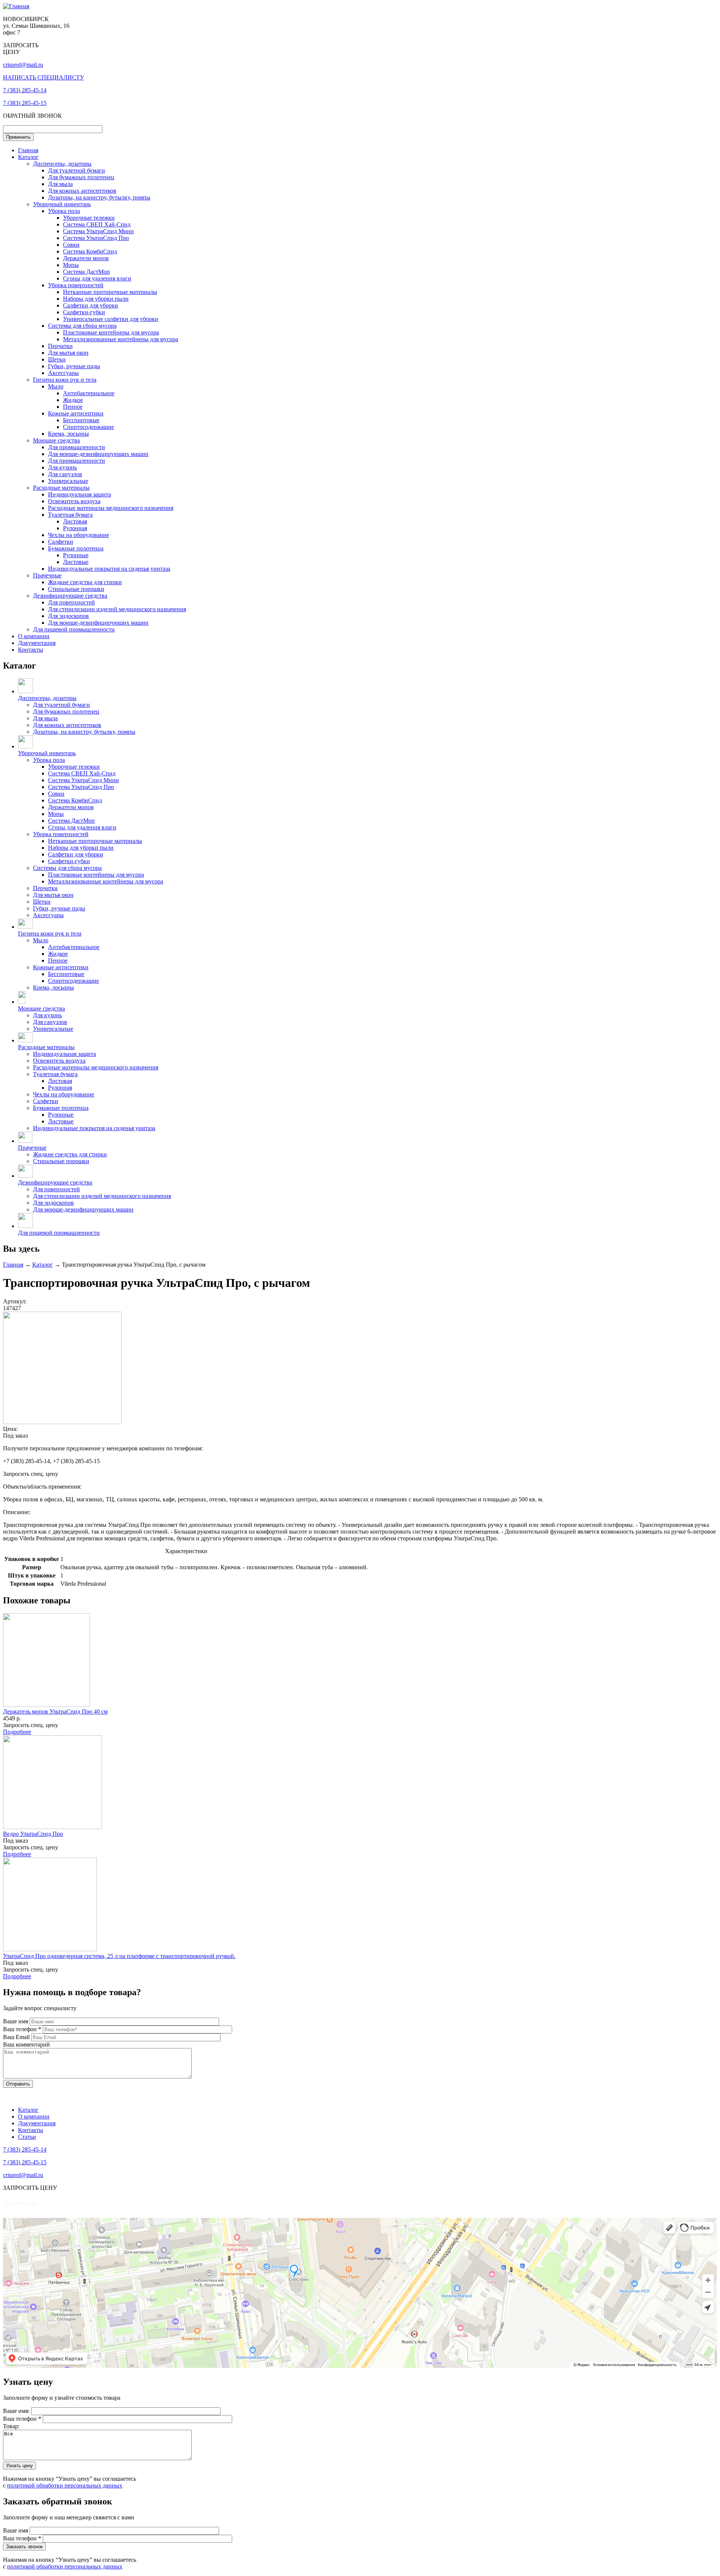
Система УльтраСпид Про (96, 238)
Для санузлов (65, 474)
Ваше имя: (17, 2411)
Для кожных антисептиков (82, 191)
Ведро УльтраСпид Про (33, 1834)
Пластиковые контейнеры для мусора (111, 332)
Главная (28, 150)
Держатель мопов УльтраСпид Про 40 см (55, 1712)
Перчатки (60, 346)
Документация (37, 643)
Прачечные (47, 575)
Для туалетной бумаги (76, 170)
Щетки (57, 359)
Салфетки (61, 542)
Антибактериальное (89, 393)
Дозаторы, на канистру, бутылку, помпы (99, 197)
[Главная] (16, 6)
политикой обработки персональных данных (65, 2485)
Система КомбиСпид (90, 251)
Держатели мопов (86, 258)
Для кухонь (62, 467)
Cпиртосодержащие (88, 427)
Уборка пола (64, 211)
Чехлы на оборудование (79, 535)
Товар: (11, 2426)
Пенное (73, 407)
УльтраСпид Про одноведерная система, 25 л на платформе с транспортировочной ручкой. (119, 1956)
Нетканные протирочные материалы (110, 292)
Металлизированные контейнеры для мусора (121, 339)
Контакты (31, 650)
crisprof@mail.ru (23, 65)
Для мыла (60, 184)
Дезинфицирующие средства (70, 596)
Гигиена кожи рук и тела (65, 380)
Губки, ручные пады (74, 366)
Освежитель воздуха (74, 501)
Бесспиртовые (81, 420)
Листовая (75, 521)
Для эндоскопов (68, 616)
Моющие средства (56, 440)
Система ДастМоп (86, 272)
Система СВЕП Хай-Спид (97, 224)
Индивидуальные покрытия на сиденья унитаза (109, 569)
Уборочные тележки (89, 218)
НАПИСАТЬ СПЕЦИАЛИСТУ (43, 77)
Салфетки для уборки (91, 305)
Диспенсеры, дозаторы (62, 164)
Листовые (76, 562)
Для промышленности (76, 447)
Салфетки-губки (84, 312)
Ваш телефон (22, 2029)
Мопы (71, 265)
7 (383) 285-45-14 (25, 90)
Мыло (56, 386)
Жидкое (73, 400)
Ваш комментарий (26, 2044)
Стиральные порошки (76, 589)
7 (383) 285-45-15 (25, 103)
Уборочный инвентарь (62, 204)
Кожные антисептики (76, 413)
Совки (71, 245)
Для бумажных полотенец (81, 177)
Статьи (27, 2137)
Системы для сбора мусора (82, 326)
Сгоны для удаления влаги (97, 278)
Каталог (28, 157)
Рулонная (75, 528)
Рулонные (76, 555)
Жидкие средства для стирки (85, 582)
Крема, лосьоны (68, 434)
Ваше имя (16, 2021)
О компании (34, 636)
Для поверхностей (71, 602)
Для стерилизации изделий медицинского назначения (117, 609)
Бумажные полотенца (76, 548)
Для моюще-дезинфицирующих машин (98, 454)
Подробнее (17, 1732)
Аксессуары (63, 373)
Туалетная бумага (70, 515)
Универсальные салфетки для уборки (111, 319)
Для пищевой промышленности (74, 629)
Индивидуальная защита (79, 494)
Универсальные (68, 481)
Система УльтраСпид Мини (98, 231)
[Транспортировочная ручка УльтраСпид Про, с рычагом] (62, 1422)
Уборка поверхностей (76, 285)
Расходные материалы (61, 488)
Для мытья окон (68, 353)
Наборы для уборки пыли (96, 299)
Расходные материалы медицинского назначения (111, 508)
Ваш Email (17, 2037)
